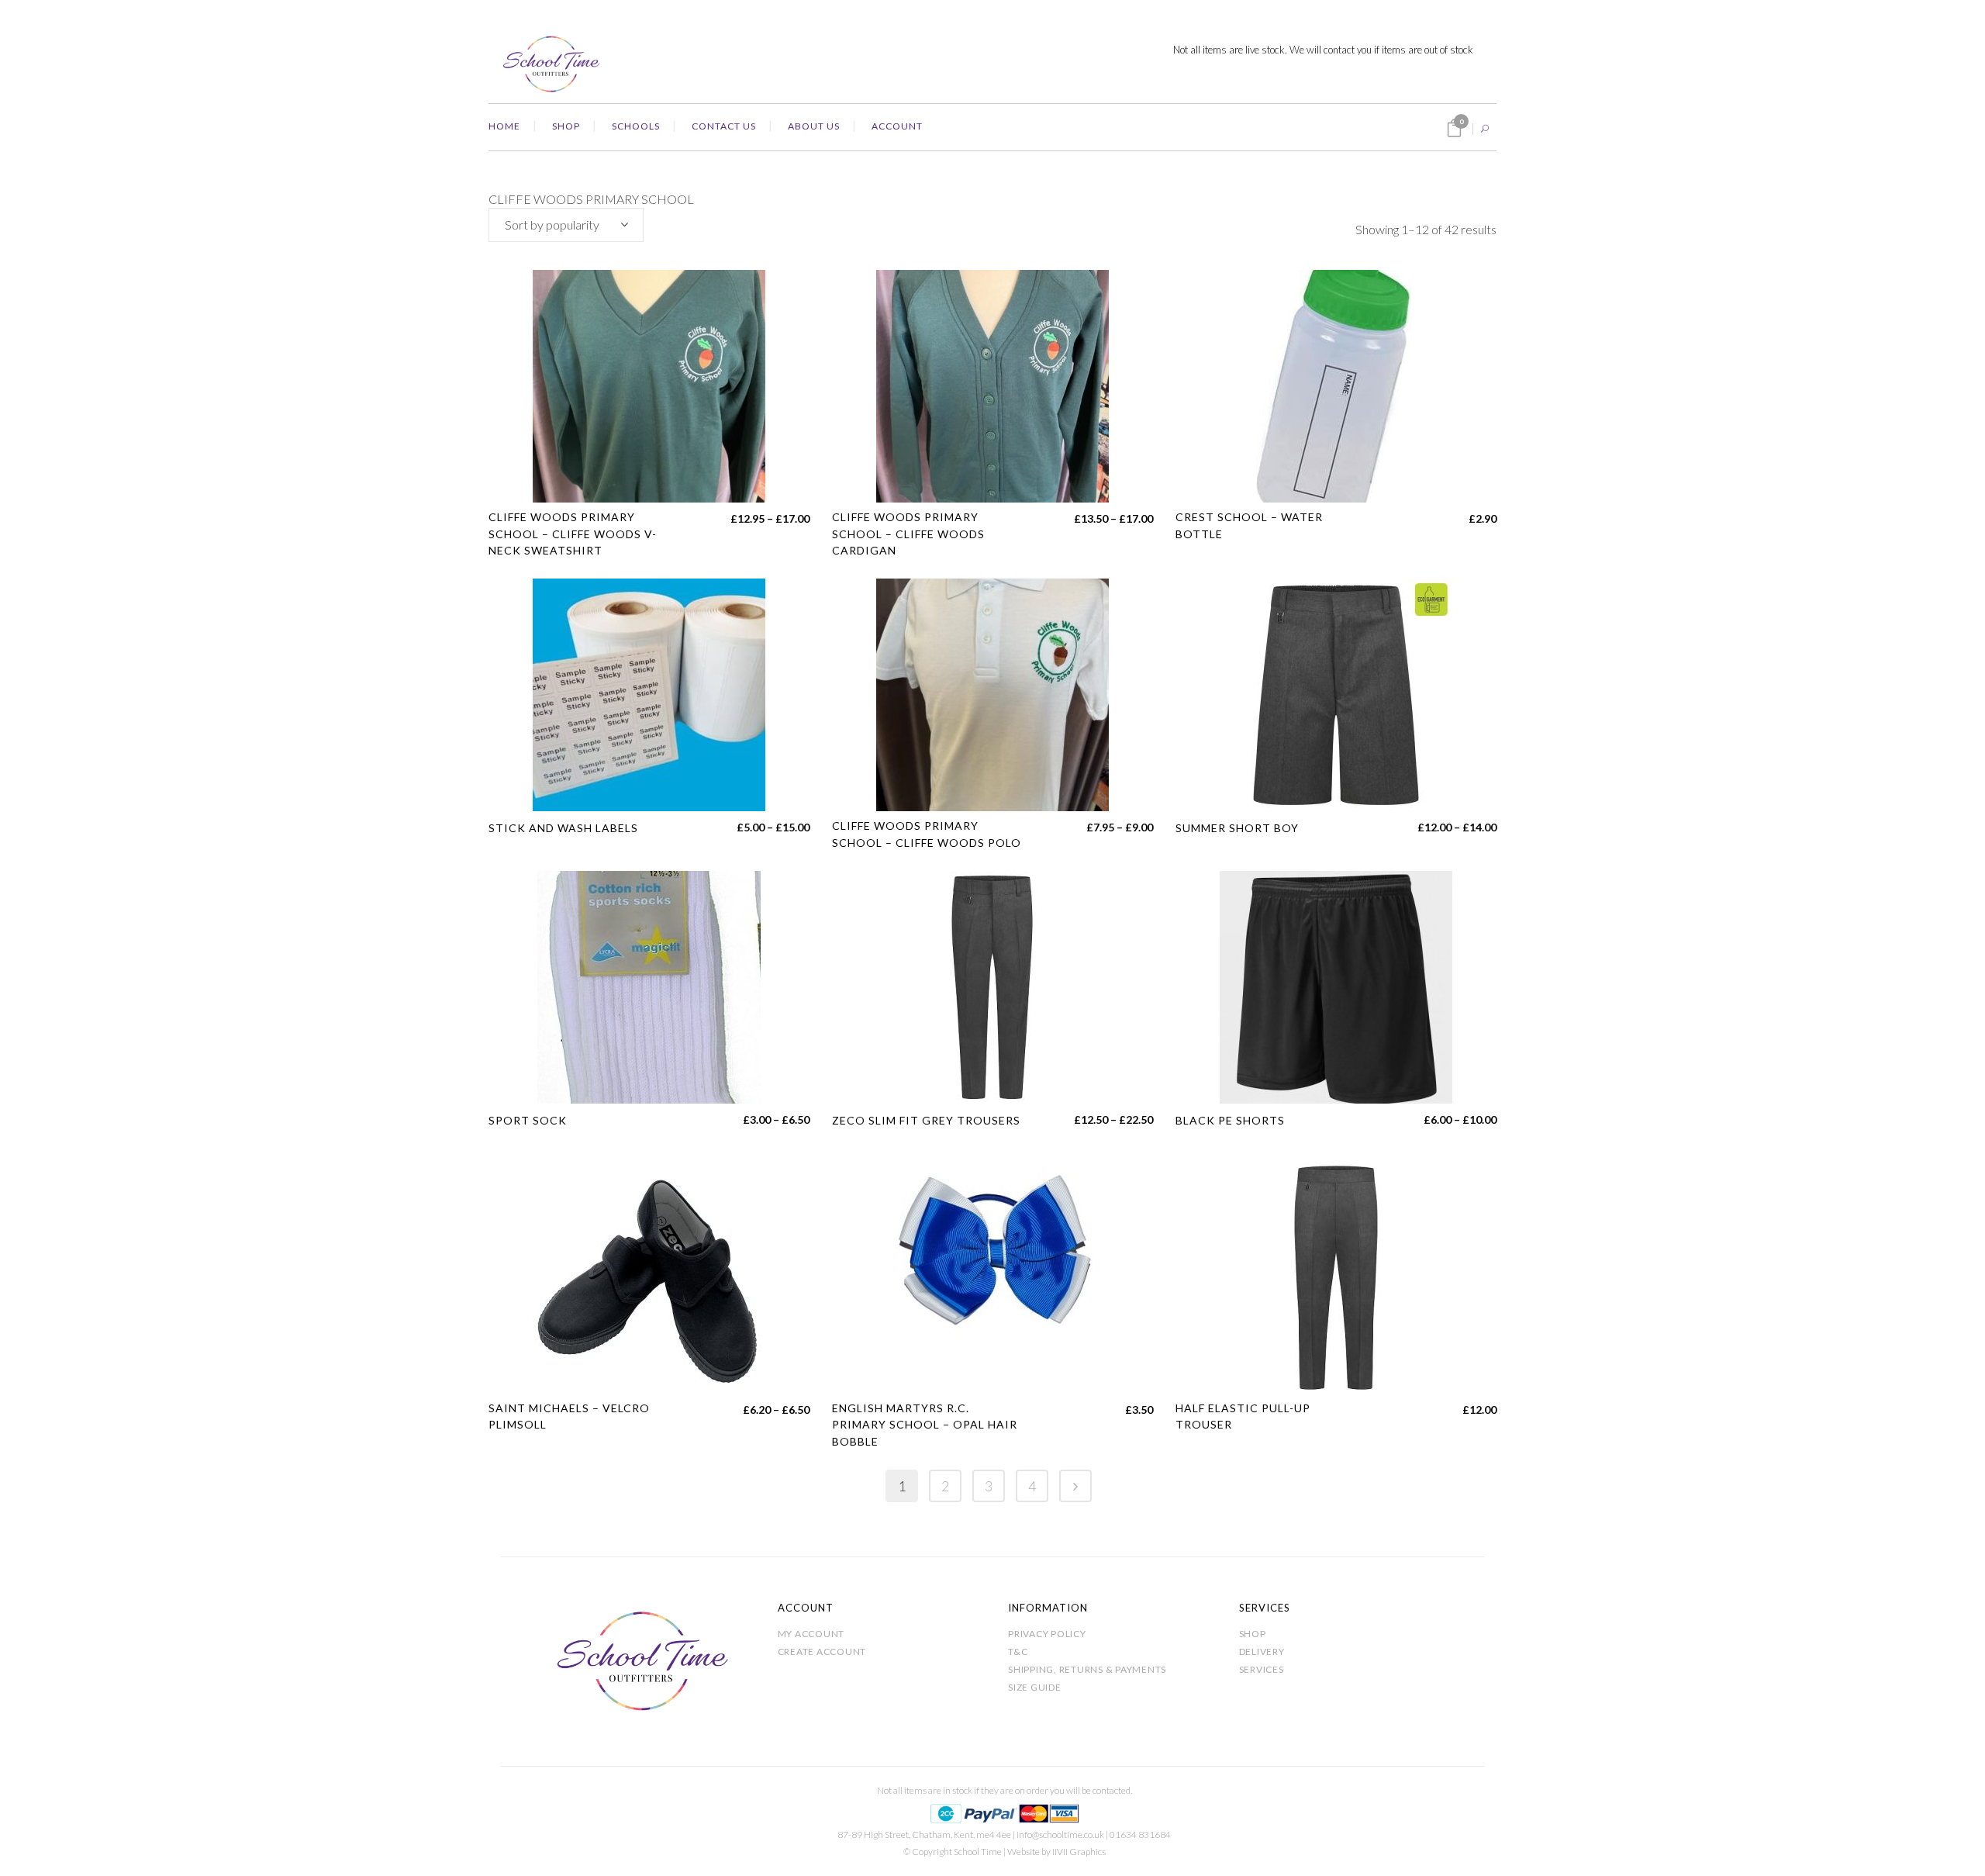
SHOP (1253, 1634)
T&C (1018, 1651)
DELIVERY (1262, 1651)
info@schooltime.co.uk (1060, 1835)
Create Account (822, 1651)
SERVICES (1262, 1669)
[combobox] (566, 225)
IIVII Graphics (1079, 1852)
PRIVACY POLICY (1047, 1634)
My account (811, 1634)
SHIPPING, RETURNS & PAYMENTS (1087, 1669)
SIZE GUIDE (1035, 1687)
